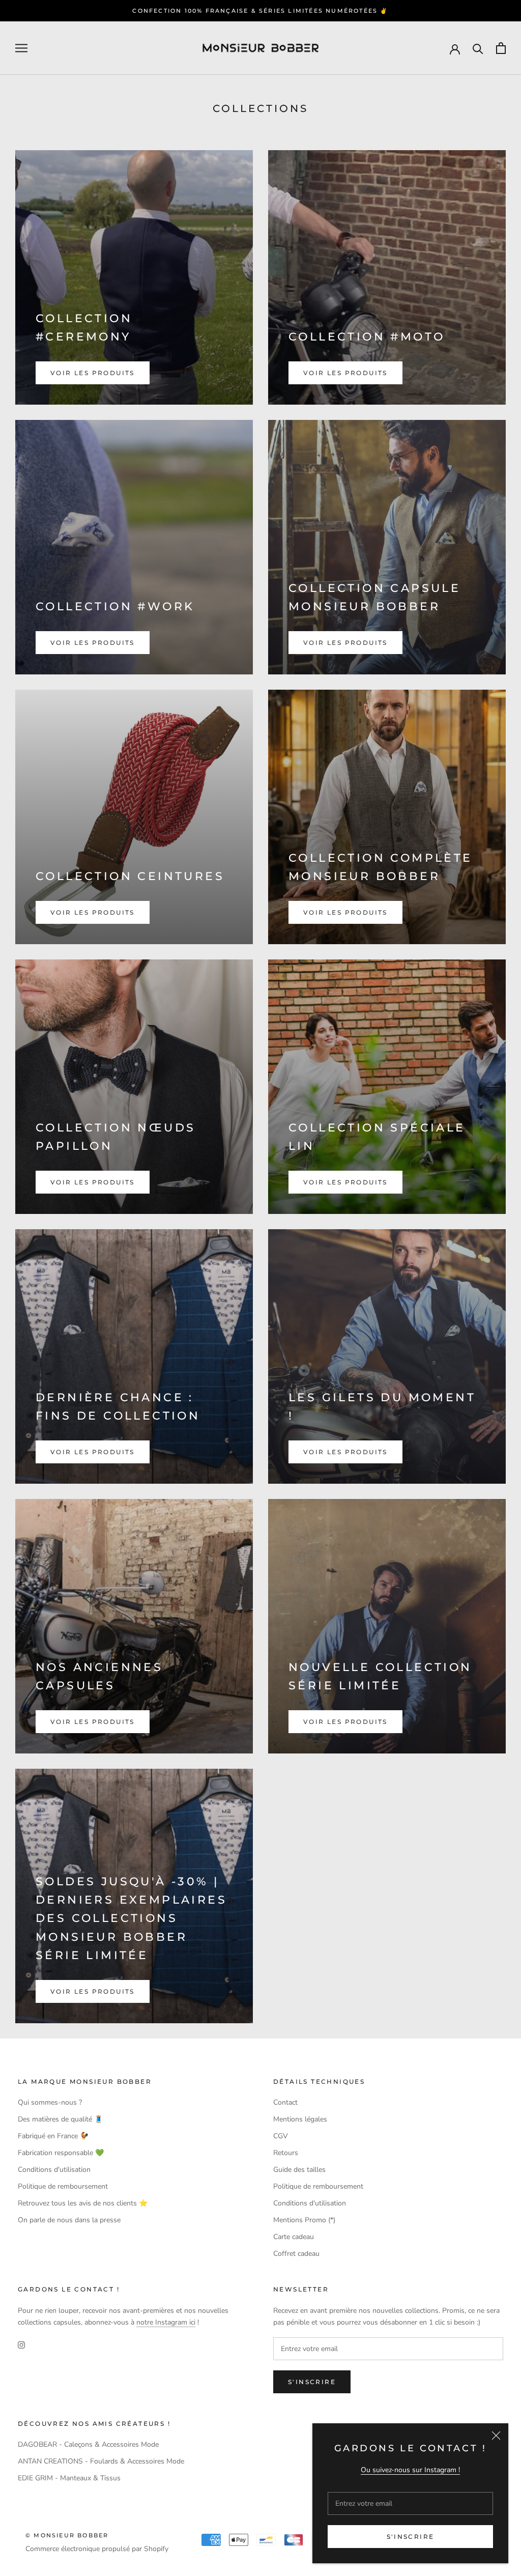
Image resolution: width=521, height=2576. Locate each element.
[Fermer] (496, 2436)
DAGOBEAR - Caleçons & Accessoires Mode (88, 2444)
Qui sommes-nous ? (50, 2102)
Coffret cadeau (296, 2254)
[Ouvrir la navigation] (21, 48)
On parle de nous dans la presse (69, 2220)
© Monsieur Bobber (67, 2535)
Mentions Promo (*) (304, 2220)
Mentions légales (300, 2119)
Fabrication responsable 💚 (61, 2153)
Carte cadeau (294, 2237)
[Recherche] (478, 48)
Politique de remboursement (63, 2186)
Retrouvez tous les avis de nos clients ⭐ (83, 2203)
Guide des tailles (299, 2170)
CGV (281, 2136)
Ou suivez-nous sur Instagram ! (410, 2470)
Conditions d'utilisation (54, 2170)
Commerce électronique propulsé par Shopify (97, 2549)
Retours (286, 2153)
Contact (285, 2102)
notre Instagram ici (166, 2322)
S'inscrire (411, 2537)
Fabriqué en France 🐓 (53, 2136)
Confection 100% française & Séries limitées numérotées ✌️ (260, 11)
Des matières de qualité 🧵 (60, 2119)
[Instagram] (21, 2344)
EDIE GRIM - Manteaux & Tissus (69, 2478)
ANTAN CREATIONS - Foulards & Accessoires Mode (101, 2461)
